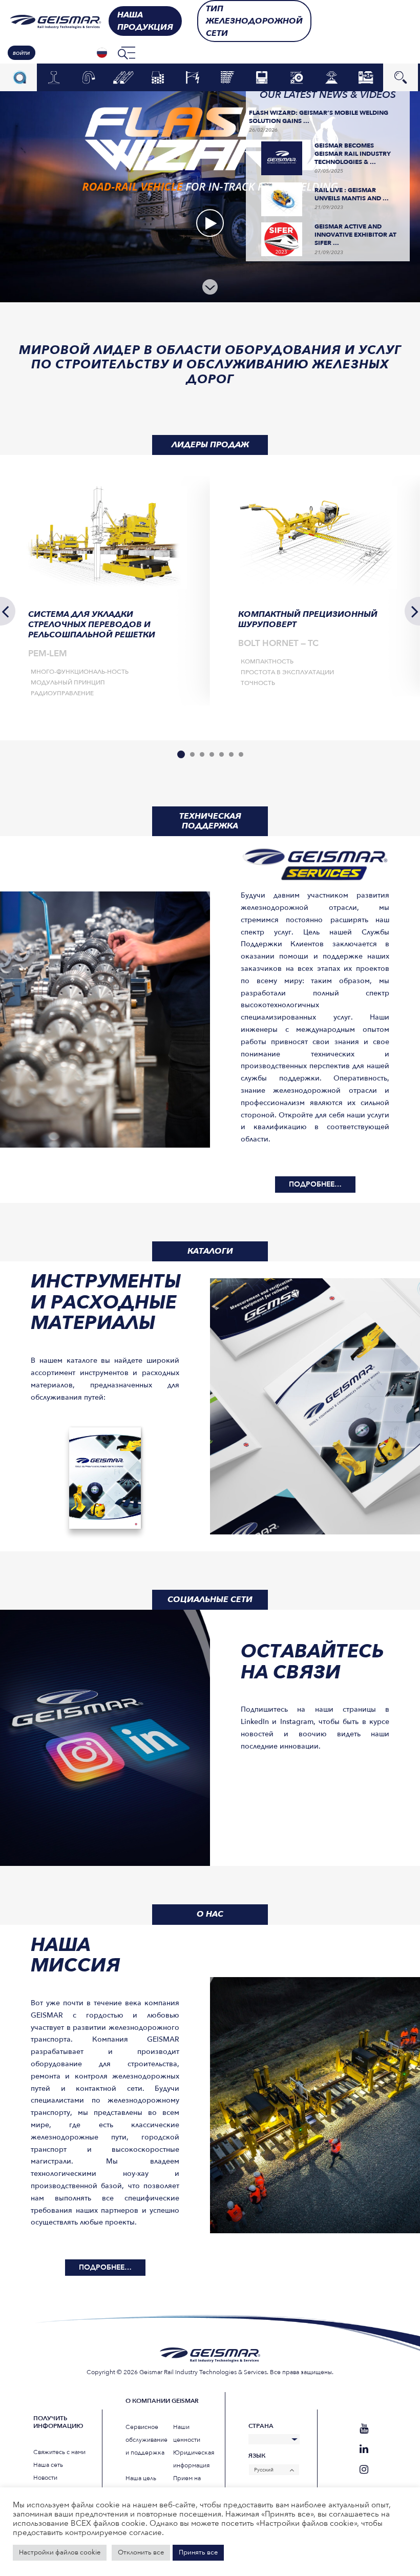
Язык (257, 2456)
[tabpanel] (105, 590)
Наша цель (141, 2478)
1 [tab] (181, 754)
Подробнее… (315, 1184)
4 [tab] (212, 754)
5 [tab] (222, 754)
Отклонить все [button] (141, 2552)
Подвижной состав (262, 77)
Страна (261, 2426)
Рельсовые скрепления (89, 77)
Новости (45, 2478)
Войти (21, 53)
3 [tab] (202, 754)
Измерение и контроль (331, 77)
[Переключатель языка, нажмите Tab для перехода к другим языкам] (102, 53)
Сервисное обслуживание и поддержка (146, 2440)
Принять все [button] (198, 2552)
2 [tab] (192, 754)
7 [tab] (241, 754)
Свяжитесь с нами (59, 2452)
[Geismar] (53, 21)
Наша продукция (145, 21)
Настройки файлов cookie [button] (60, 2552)
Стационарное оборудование (366, 77)
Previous (8, 611)
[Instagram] (364, 2470)
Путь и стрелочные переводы (227, 77)
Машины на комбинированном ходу (297, 77)
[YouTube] (364, 2429)
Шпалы (123, 78)
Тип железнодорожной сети (254, 21)
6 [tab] (231, 754)
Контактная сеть (193, 77)
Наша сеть (48, 2465)
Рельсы (54, 78)
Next (412, 611)
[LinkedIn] (364, 2449)
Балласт (158, 78)
